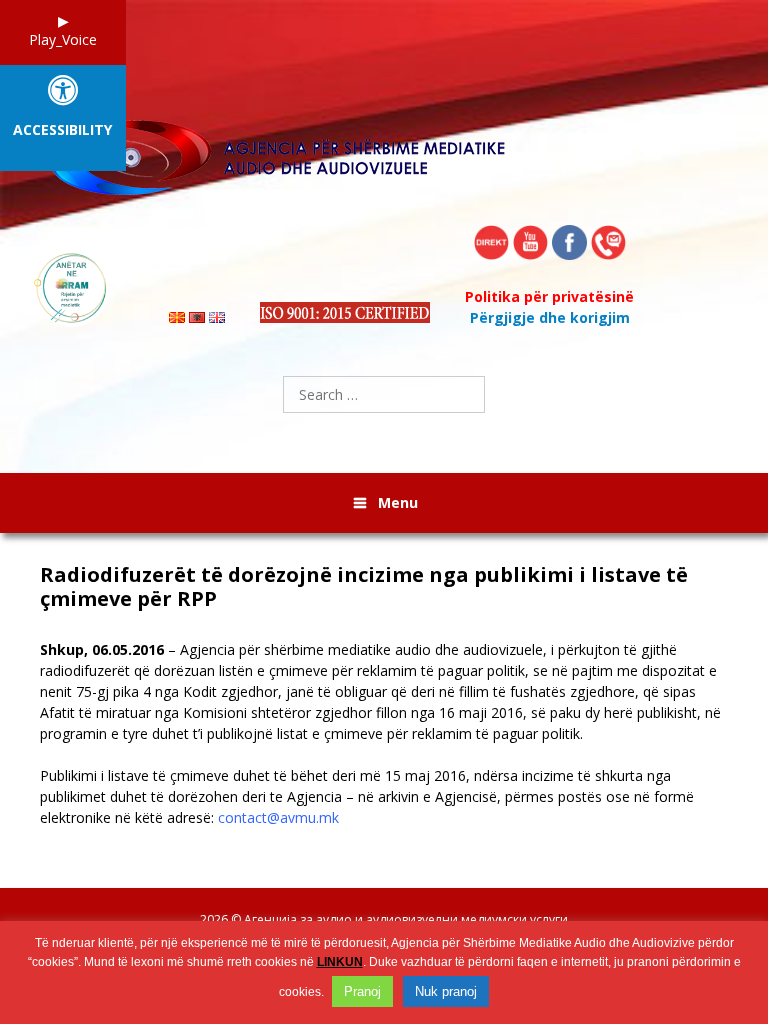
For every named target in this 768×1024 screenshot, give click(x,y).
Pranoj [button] (362, 991)
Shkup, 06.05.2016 (102, 649)
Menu (398, 502)
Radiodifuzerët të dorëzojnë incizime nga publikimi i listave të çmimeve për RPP (364, 587)
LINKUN (340, 962)
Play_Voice (63, 39)
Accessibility (62, 130)
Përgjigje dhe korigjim (550, 317)
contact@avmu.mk (278, 817)
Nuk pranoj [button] (446, 991)
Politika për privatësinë (549, 296)
